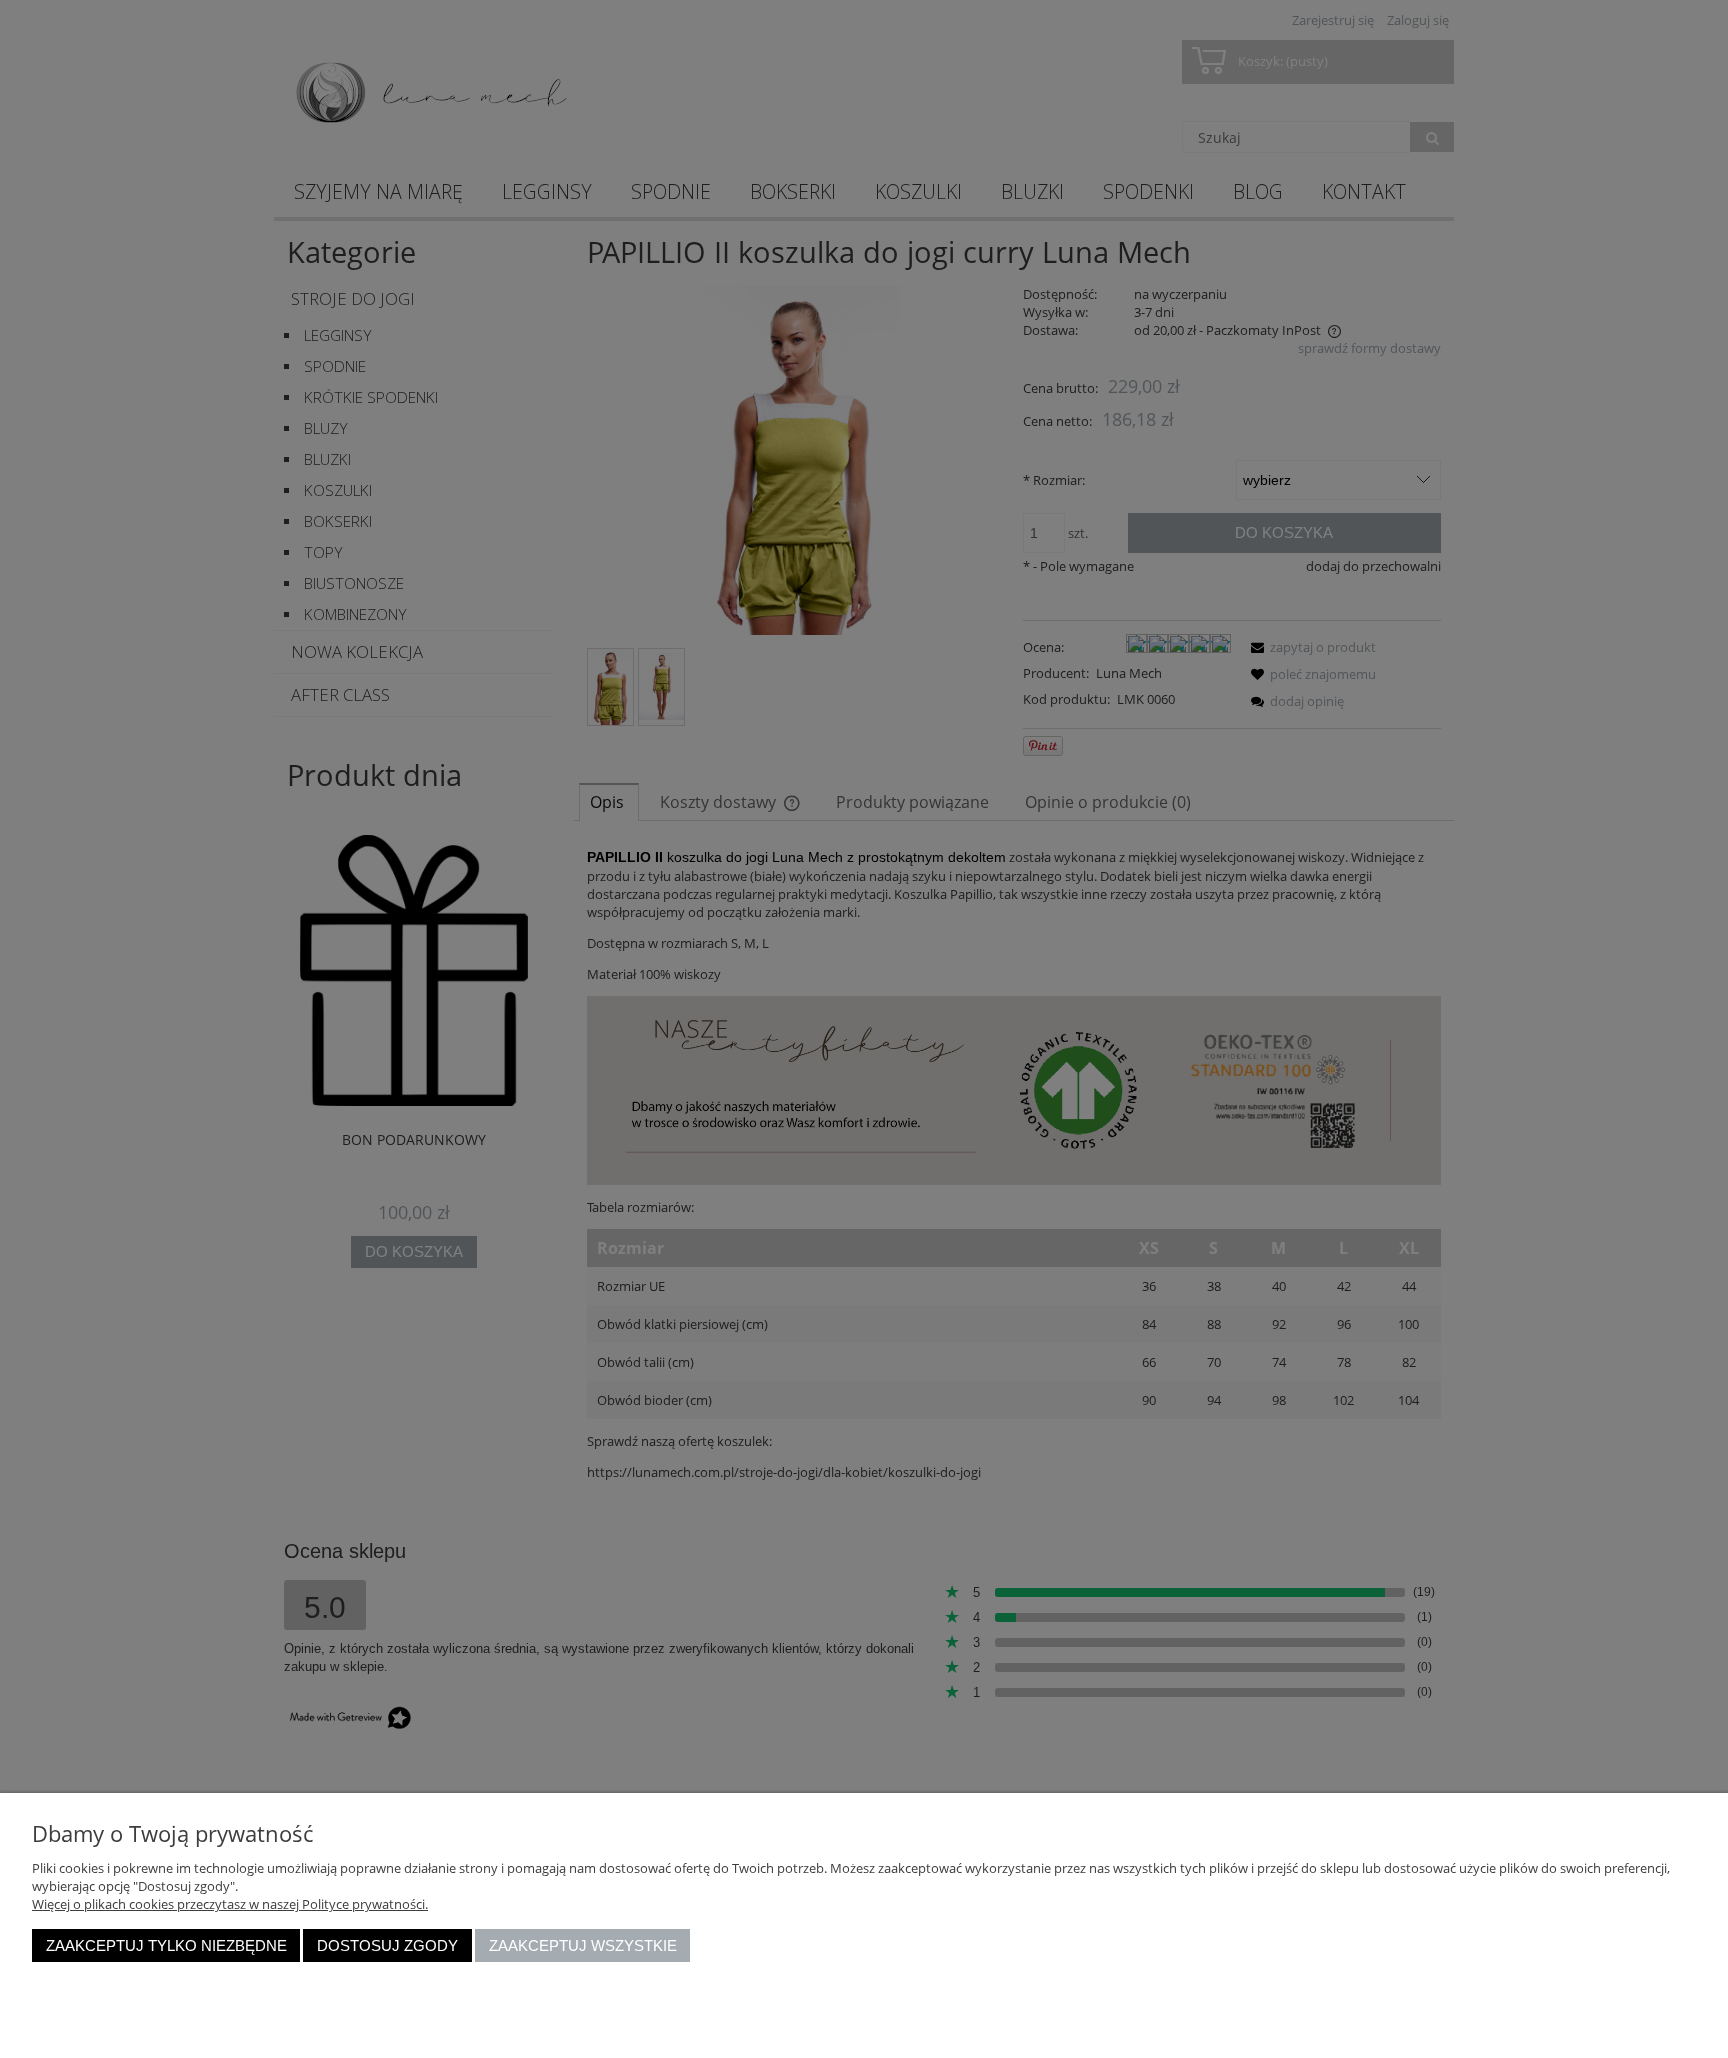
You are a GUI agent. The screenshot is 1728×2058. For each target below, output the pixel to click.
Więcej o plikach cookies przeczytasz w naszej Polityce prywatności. (230, 1904)
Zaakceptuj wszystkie (583, 1945)
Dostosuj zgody (387, 1945)
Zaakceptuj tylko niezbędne (166, 1945)
